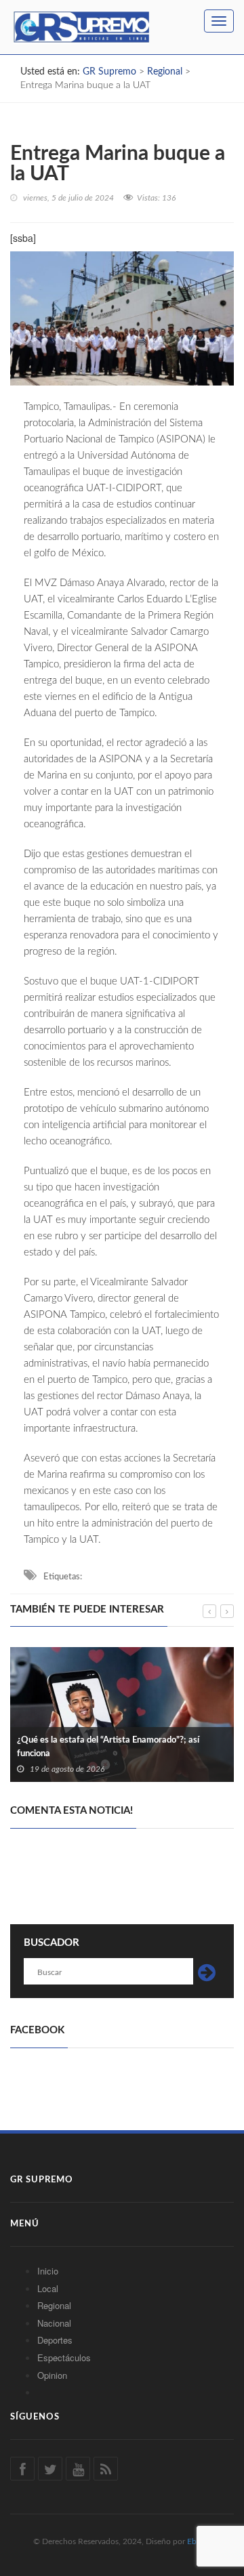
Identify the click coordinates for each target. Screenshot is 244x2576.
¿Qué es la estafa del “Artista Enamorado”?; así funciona (108, 1747)
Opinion (52, 2375)
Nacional (54, 2323)
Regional (54, 2305)
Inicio (48, 2271)
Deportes (55, 2340)
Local (48, 2288)
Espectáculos (64, 2357)
